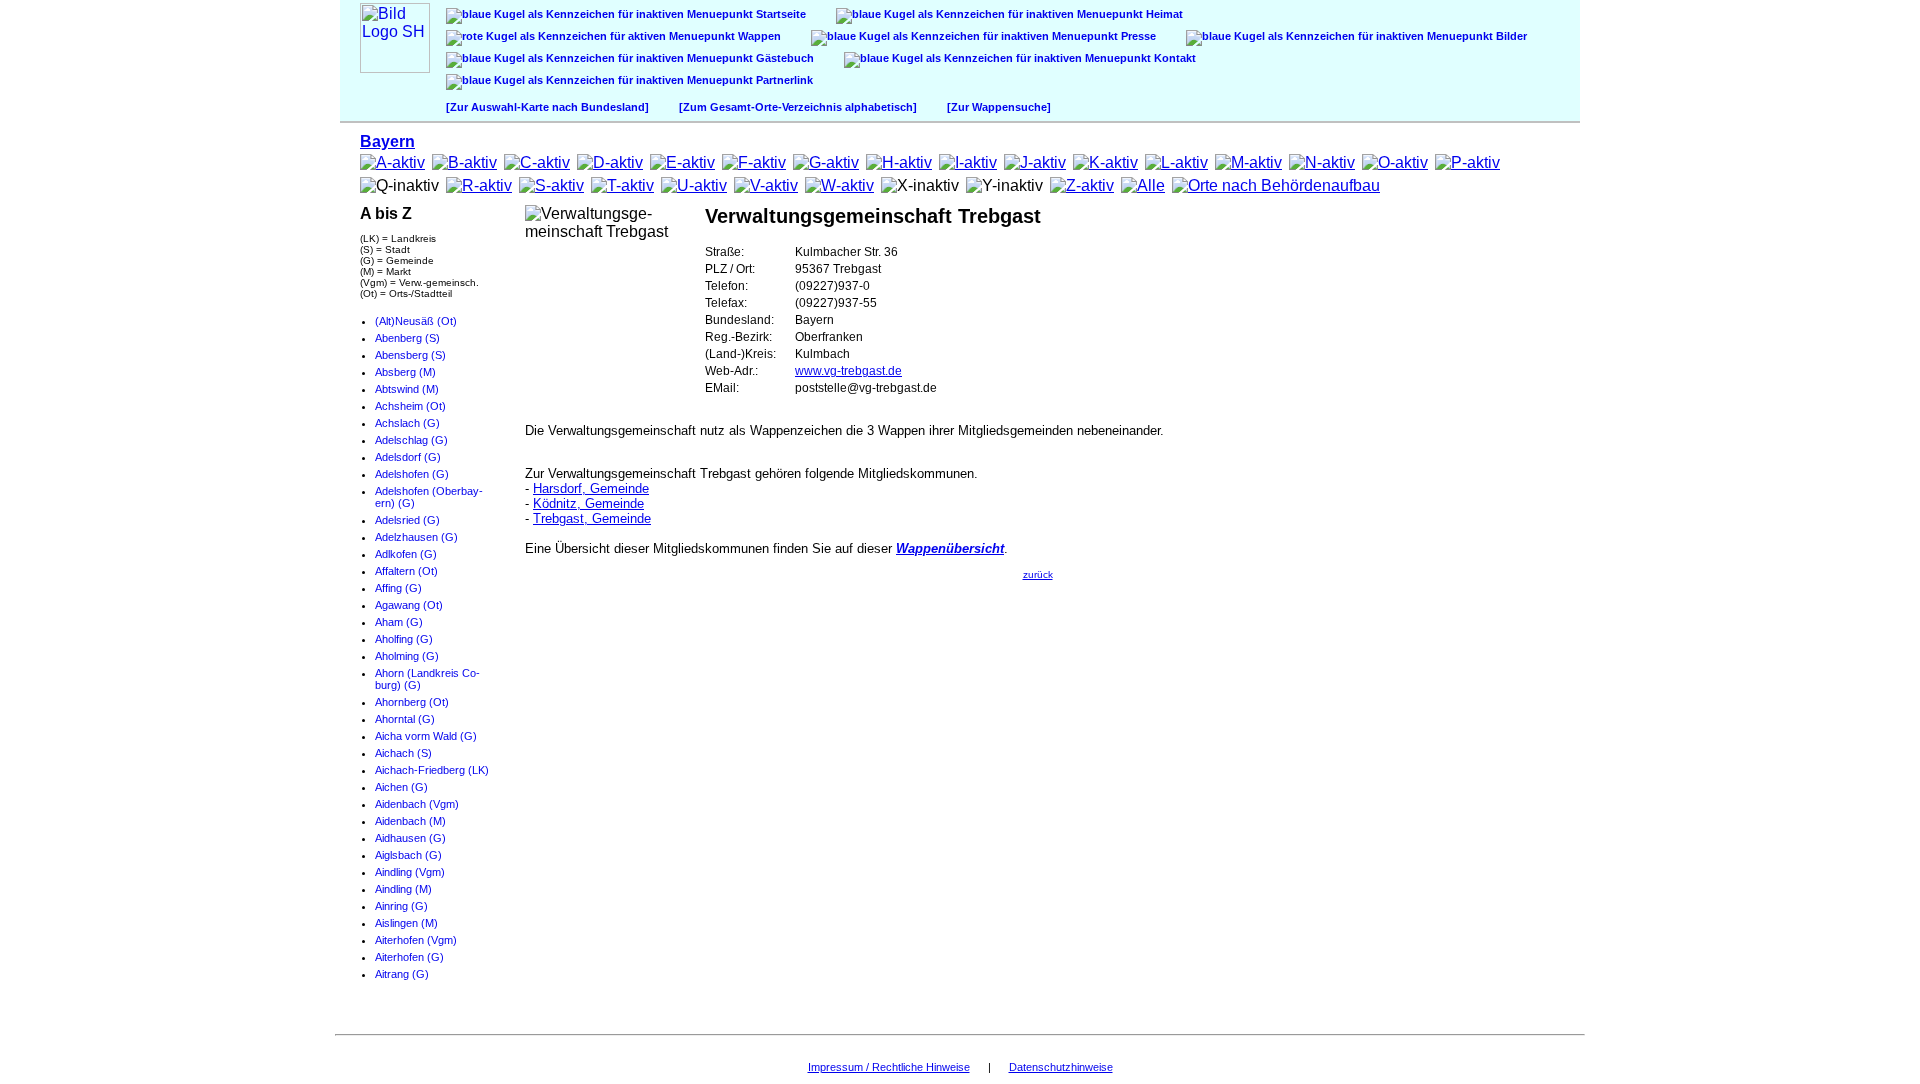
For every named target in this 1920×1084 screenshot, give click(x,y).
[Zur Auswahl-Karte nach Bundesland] (547, 107)
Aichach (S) (403, 753)
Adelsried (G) (407, 520)
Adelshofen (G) (412, 474)
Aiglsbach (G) (408, 855)
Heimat (1163, 14)
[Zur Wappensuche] (999, 107)
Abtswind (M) (407, 389)
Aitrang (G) (402, 974)
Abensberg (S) (410, 355)
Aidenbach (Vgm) (417, 804)
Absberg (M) (405, 372)
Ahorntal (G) (405, 719)
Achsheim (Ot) (410, 406)
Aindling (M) (403, 889)
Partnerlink (783, 80)
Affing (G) (398, 588)
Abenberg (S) (407, 338)
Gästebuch (783, 58)
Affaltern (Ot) (406, 571)
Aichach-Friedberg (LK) (432, 770)
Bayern (387, 141)
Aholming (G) (407, 656)
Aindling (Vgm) (410, 872)
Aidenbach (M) (410, 821)
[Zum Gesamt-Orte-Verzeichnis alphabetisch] (798, 107)
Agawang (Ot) (409, 605)
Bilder (1510, 36)
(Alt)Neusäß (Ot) (416, 321)
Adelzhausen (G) (416, 537)
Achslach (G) (407, 423)
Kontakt (1173, 58)
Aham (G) (399, 622)
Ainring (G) (401, 906)
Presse (1137, 36)
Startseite (779, 14)
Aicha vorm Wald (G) (426, 736)
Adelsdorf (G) (408, 457)
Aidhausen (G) (410, 838)
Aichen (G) (401, 787)
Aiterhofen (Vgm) (416, 940)
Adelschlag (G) (411, 440)
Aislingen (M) (406, 923)
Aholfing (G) (404, 639)
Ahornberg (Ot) (412, 702)
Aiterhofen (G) (409, 957)
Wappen (758, 36)
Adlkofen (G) (406, 554)
